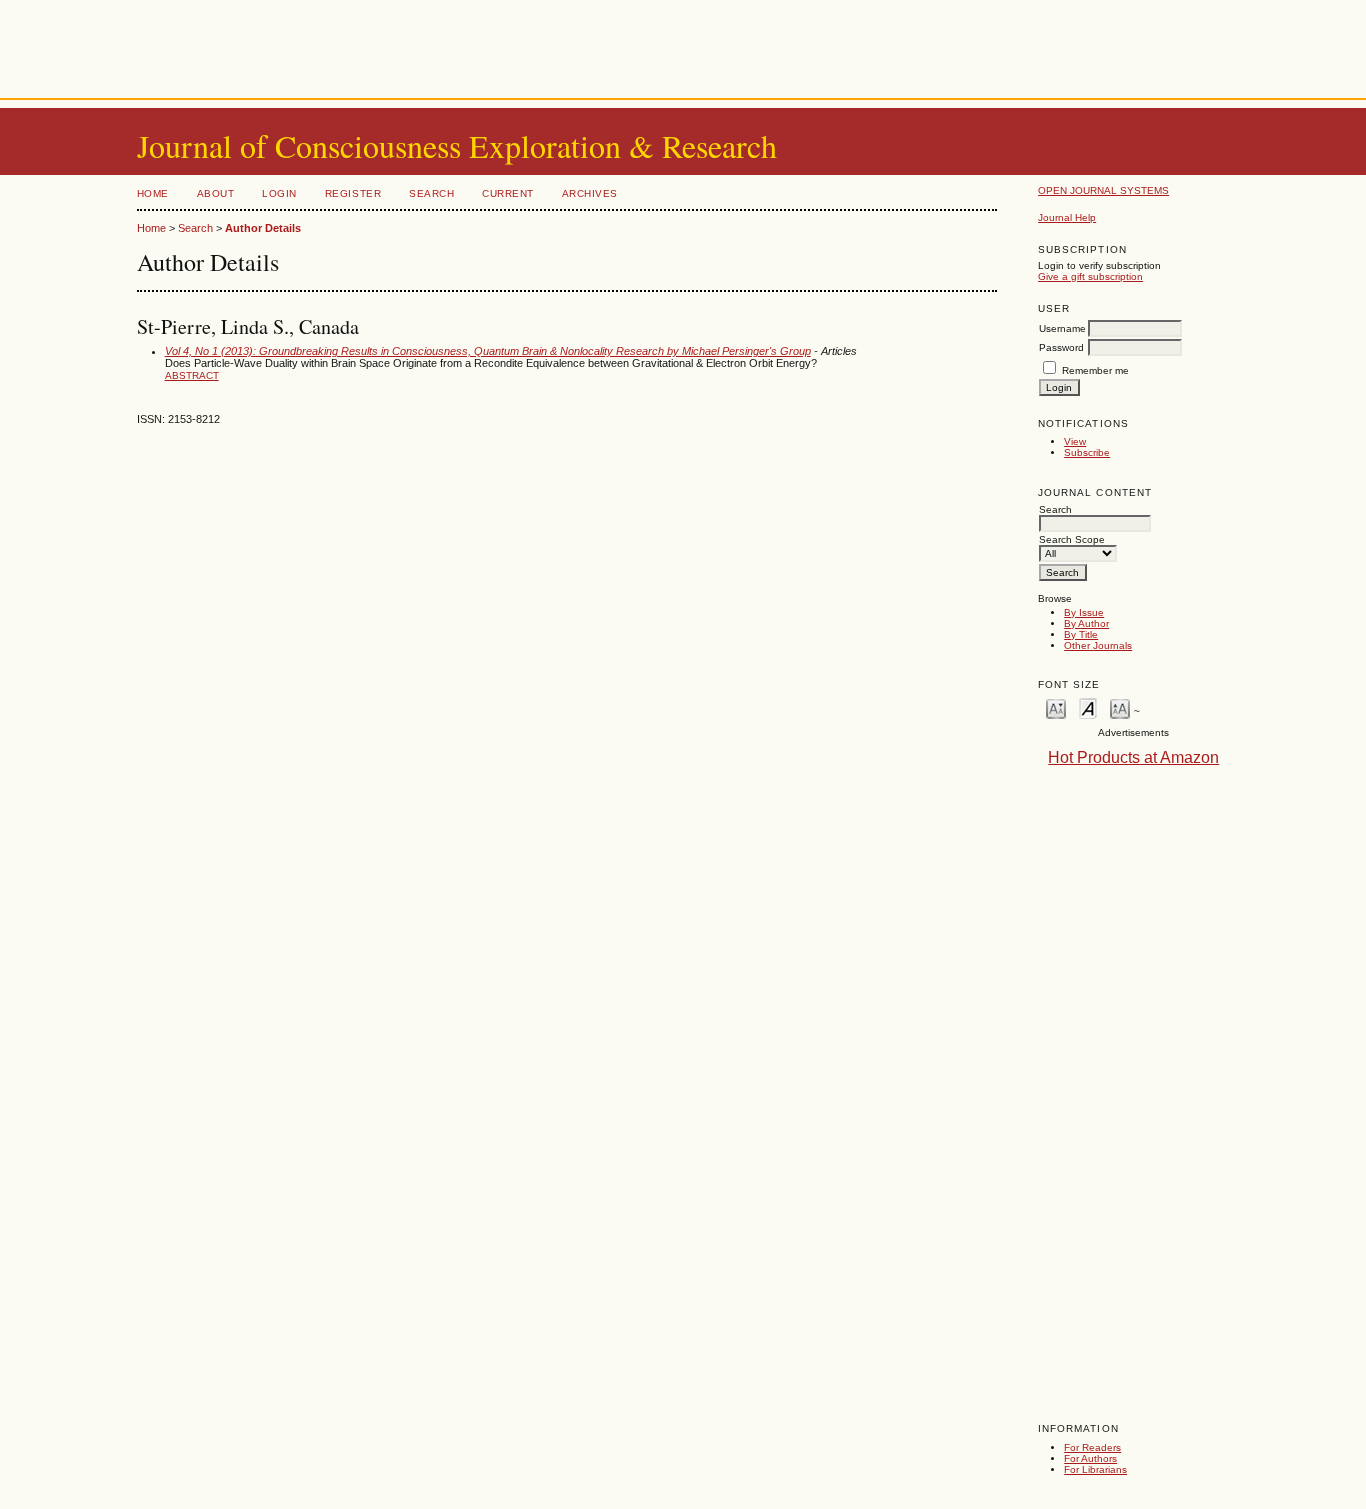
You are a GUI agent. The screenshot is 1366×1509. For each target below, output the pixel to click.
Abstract (192, 375)
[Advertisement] (683, 45)
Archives (590, 193)
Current (508, 193)
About (216, 193)
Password (1061, 347)
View (1075, 441)
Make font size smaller (1056, 707)
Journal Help (1067, 217)
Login (279, 193)
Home (153, 193)
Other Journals (1098, 645)
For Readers (1092, 1447)
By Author (1086, 623)
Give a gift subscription (1090, 276)
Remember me (1095, 370)
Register (353, 193)
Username (1062, 328)
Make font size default (1088, 707)
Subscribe (1087, 452)
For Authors (1090, 1458)
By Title (1081, 634)
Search (431, 193)
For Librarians (1095, 1469)
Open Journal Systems (1103, 190)
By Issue (1084, 612)
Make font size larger (1120, 707)
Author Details (263, 228)
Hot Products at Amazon (1133, 757)
